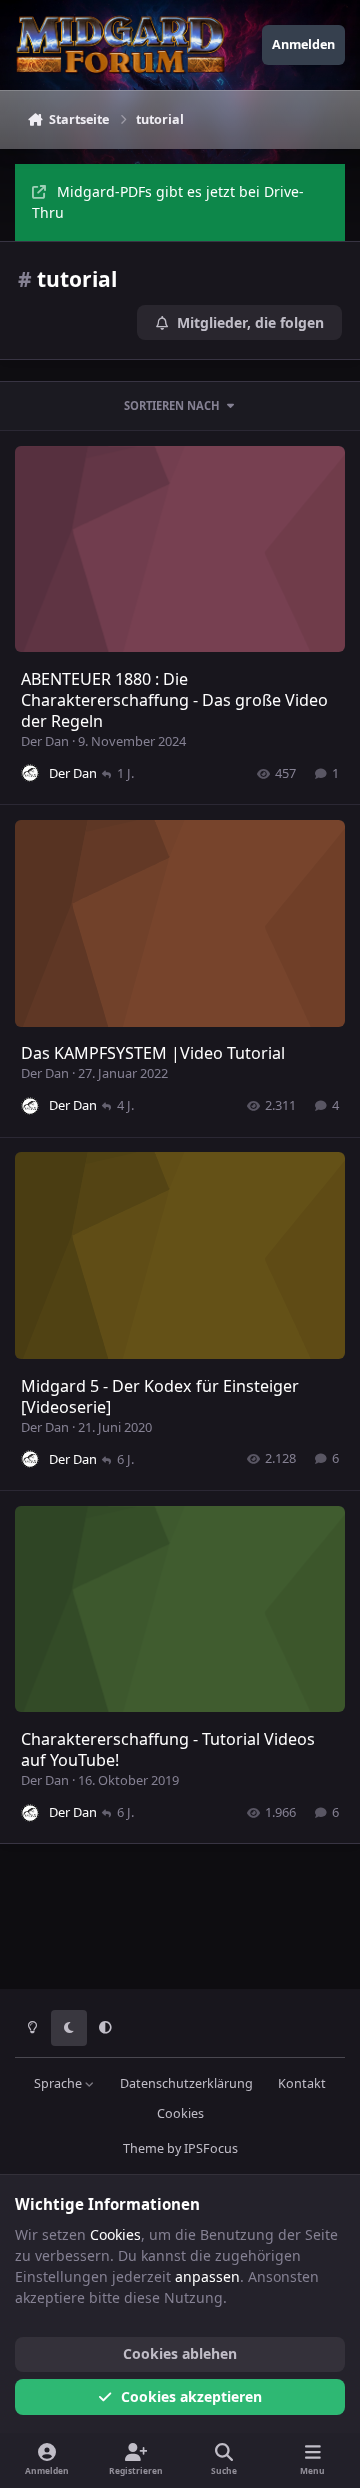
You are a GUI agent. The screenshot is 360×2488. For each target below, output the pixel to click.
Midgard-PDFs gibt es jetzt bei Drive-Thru (168, 202)
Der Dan (45, 741)
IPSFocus (211, 2148)
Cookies (180, 2113)
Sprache (59, 2083)
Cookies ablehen (180, 2353)
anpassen (207, 2276)
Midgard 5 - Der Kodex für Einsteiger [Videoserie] (160, 1396)
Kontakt (302, 2083)
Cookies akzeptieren (191, 2396)
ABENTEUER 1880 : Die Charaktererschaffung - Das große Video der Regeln (174, 700)
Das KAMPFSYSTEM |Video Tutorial (153, 1053)
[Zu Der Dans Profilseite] (30, 773)
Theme (143, 2148)
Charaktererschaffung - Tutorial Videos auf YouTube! (168, 1749)
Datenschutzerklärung (186, 2083)
